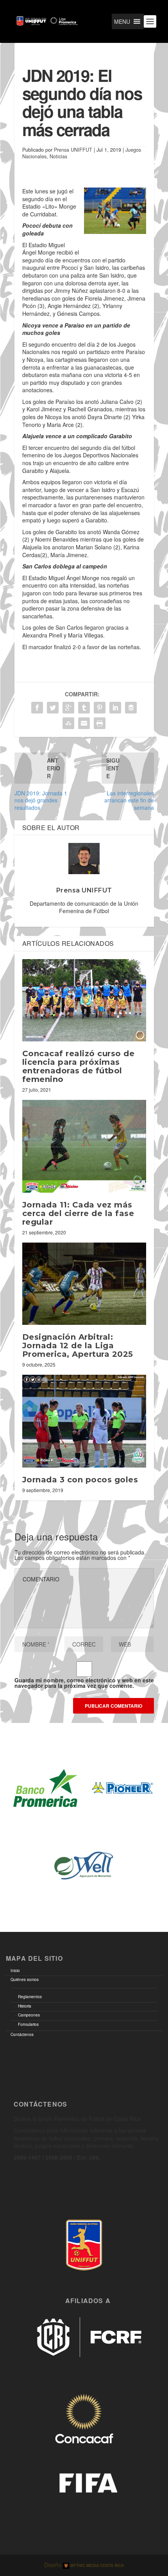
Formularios (28, 2024)
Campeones (29, 2015)
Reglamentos (30, 1997)
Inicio (15, 1971)
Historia (25, 2006)
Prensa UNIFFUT (73, 150)
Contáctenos (22, 2034)
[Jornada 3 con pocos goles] (84, 1421)
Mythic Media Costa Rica (97, 2565)
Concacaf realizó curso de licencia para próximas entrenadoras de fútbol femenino (79, 1066)
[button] (122, 21)
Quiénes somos (25, 1979)
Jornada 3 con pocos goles (80, 1480)
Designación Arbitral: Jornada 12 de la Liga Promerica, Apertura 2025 (78, 1346)
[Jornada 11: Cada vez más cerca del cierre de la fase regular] (84, 1146)
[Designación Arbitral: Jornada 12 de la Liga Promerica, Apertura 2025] (84, 1284)
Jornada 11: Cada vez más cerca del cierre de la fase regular (78, 1213)
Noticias (58, 156)
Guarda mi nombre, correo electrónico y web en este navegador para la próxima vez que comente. (84, 1683)
